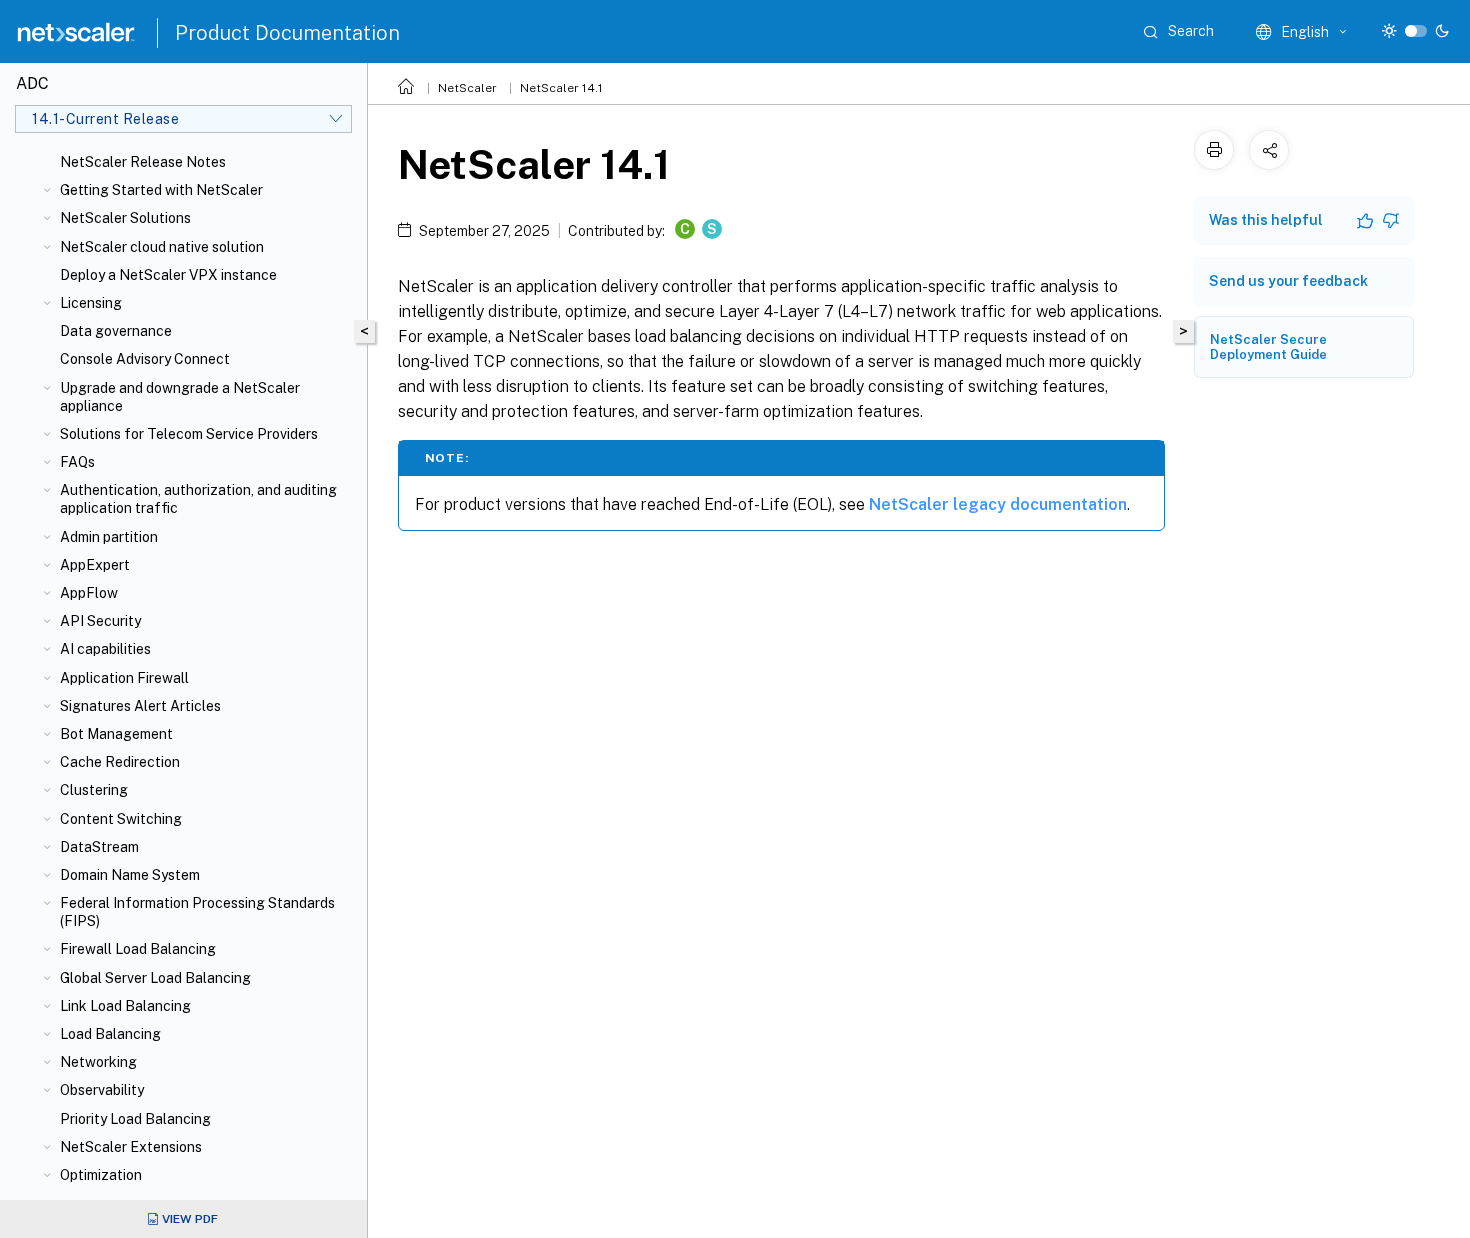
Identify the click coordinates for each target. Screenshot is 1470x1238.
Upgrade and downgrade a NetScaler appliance (180, 397)
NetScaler (467, 88)
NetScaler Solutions (125, 218)
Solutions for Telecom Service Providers (189, 434)
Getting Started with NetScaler (161, 190)
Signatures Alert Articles (140, 706)
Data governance (116, 331)
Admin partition (109, 537)
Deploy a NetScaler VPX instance (168, 275)
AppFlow (89, 593)
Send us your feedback (1288, 281)
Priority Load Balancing (135, 1119)
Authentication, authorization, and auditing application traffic (198, 499)
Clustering (94, 790)
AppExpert (95, 565)
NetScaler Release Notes (143, 162)
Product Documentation (287, 33)
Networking (98, 1062)
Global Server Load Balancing (155, 978)
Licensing (91, 303)
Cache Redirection (120, 762)
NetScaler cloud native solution (162, 247)
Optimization (101, 1175)
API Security (100, 621)
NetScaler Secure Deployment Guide (1268, 347)
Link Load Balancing (125, 1006)
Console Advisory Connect (145, 359)
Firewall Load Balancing (138, 949)
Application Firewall (124, 678)
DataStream (99, 847)
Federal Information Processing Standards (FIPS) (197, 912)
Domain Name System (130, 875)
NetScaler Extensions (131, 1147)
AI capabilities (105, 649)
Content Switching (121, 819)
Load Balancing (110, 1034)
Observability (102, 1090)
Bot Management (116, 734)
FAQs (77, 462)
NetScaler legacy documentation (998, 504)
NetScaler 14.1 (561, 88)
